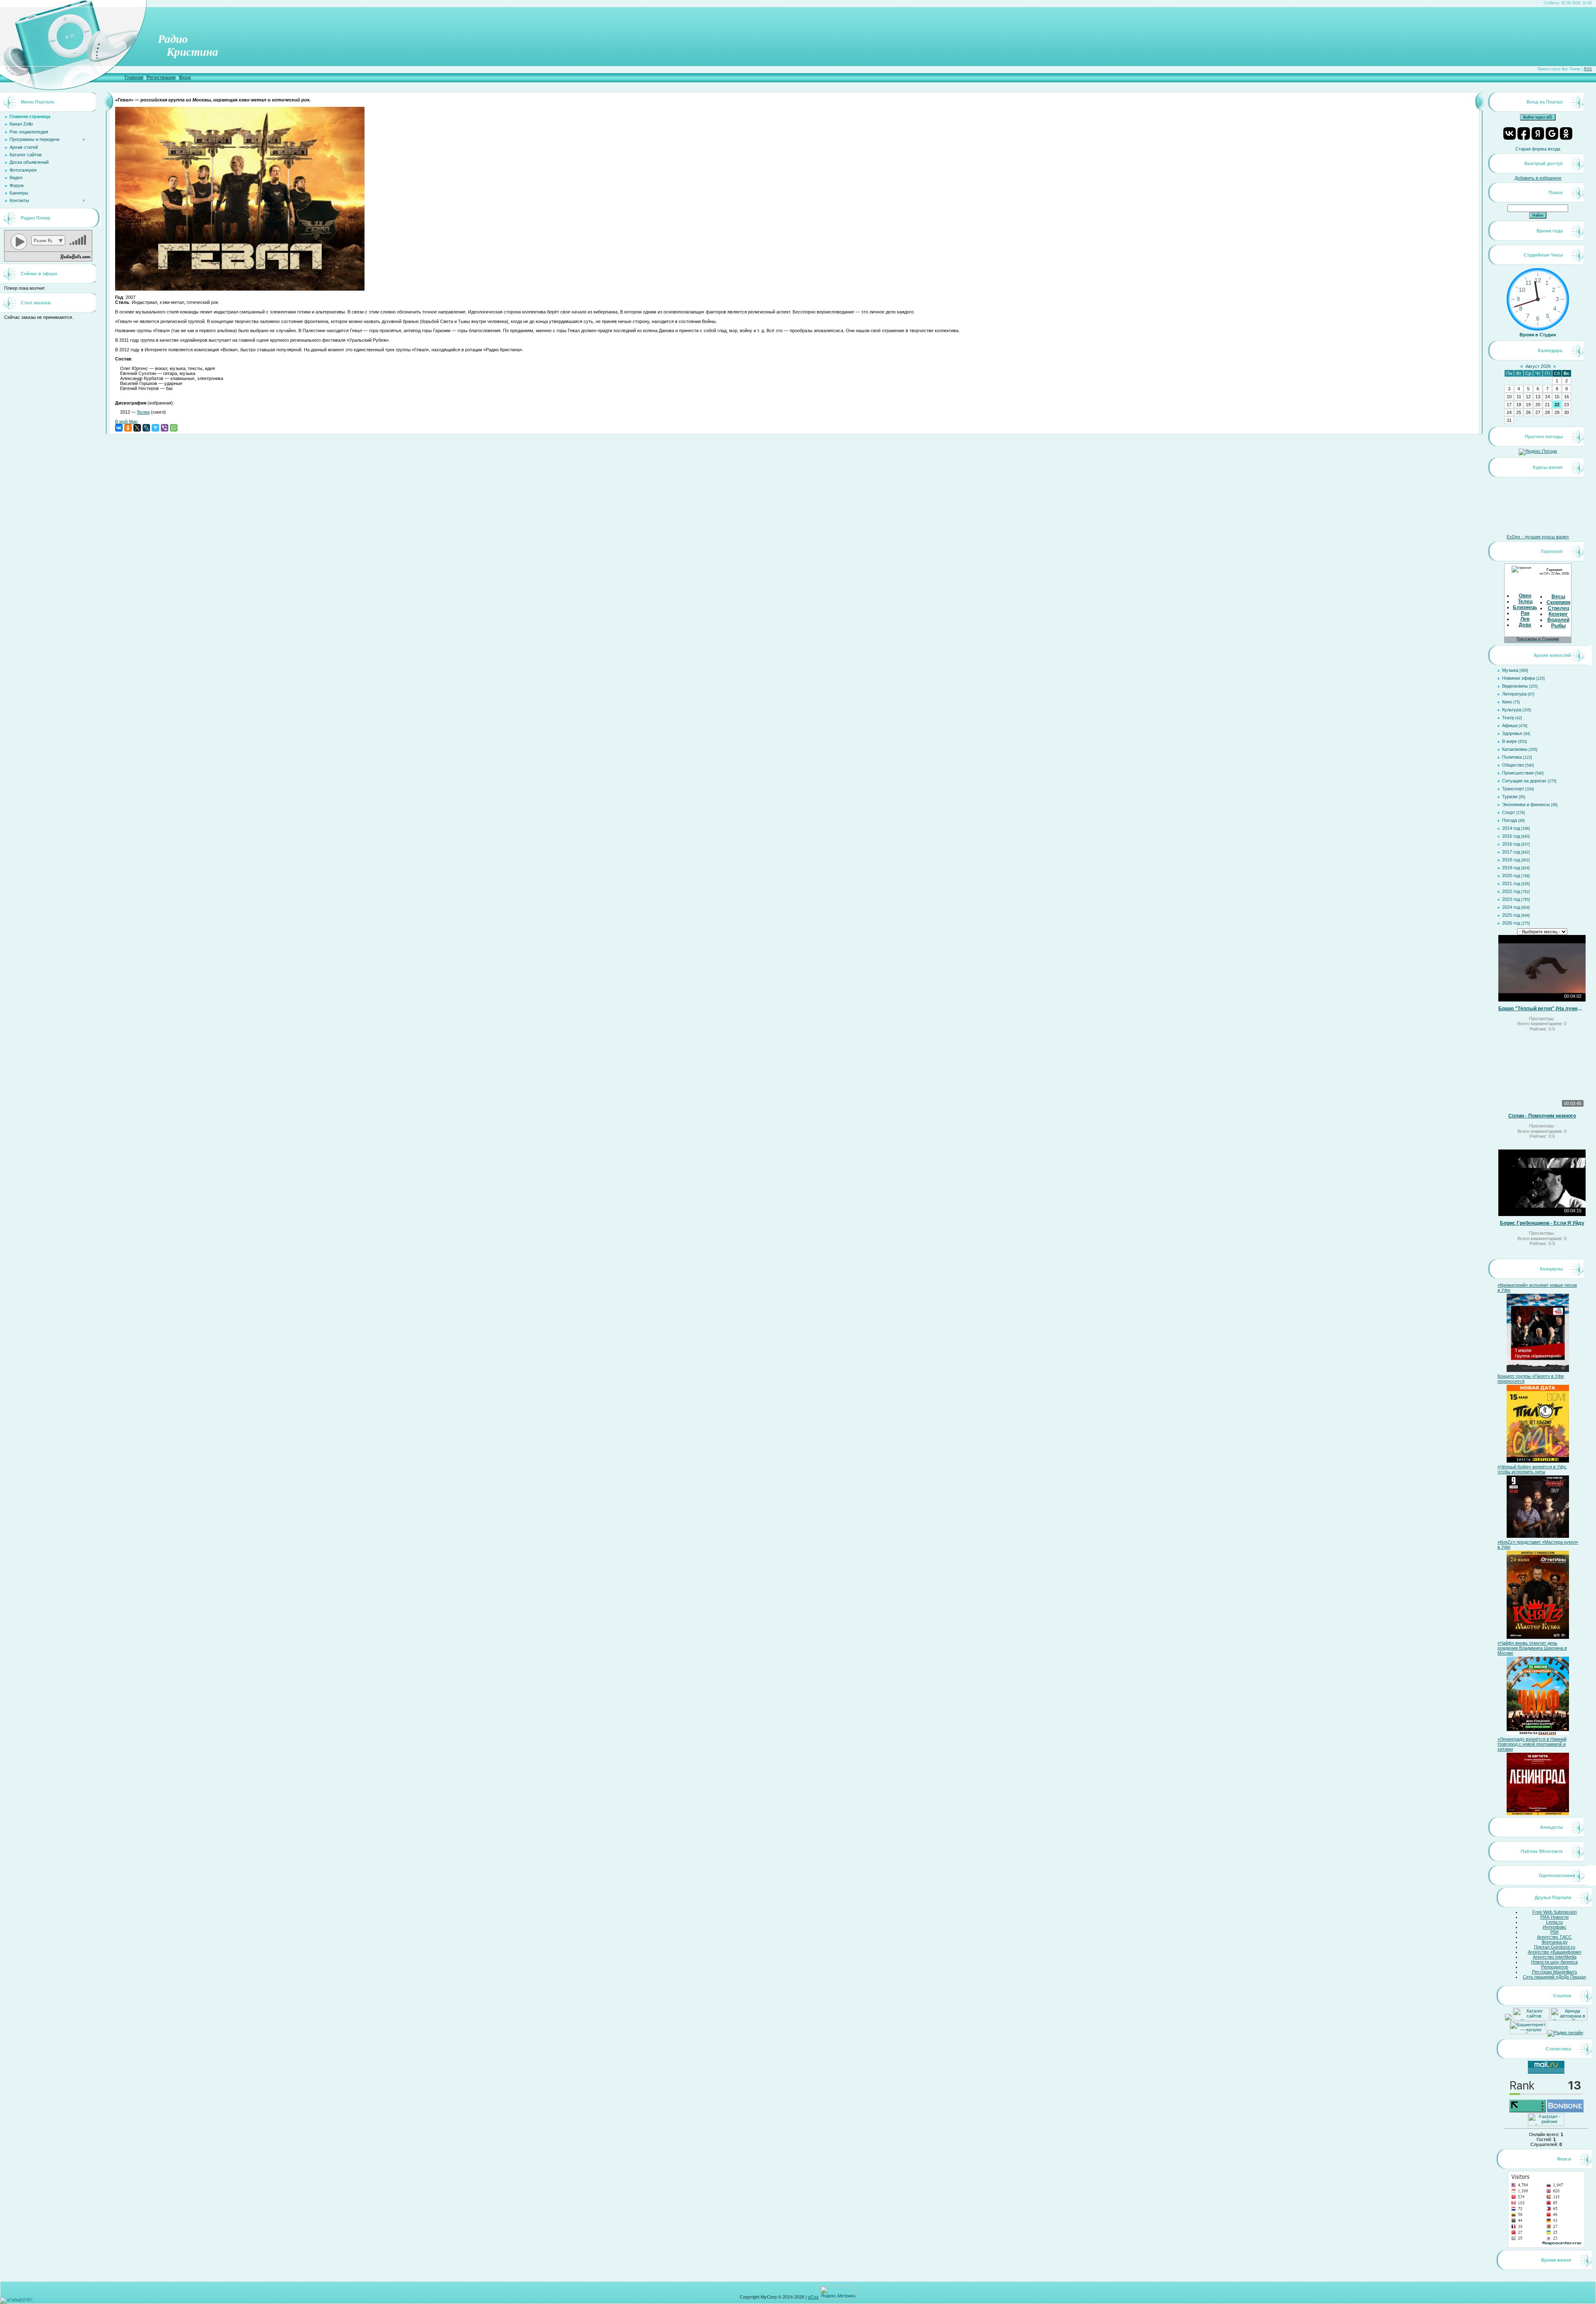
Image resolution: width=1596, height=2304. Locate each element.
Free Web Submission (1555, 1912)
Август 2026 (1538, 366)
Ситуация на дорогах (1524, 781)
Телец (1525, 602)
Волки (143, 412)
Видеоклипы (1515, 686)
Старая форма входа (1538, 149)
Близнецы (1526, 607)
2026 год (1511, 923)
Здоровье (1512, 733)
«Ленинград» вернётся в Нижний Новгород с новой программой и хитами (1532, 1744)
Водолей (1558, 620)
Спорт (1509, 812)
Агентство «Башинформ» (1555, 1952)
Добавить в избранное (1538, 178)
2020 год (1511, 876)
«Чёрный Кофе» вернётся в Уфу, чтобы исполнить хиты (1532, 1469)
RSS (1588, 69)
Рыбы (1558, 626)
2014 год (1511, 828)
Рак (1525, 613)
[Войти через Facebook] (1524, 133)
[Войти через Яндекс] (1538, 133)
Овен (1525, 596)
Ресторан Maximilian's (1555, 1972)
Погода (1510, 820)
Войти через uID (1538, 117)
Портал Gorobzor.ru (1555, 1947)
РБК (1554, 1932)
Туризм (1510, 797)
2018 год (1511, 860)
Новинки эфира (1518, 678)
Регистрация (161, 77)
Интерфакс (1555, 1927)
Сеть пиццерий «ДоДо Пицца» (1554, 1977)
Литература (1514, 694)
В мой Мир (126, 422)
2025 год (1511, 915)
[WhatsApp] (174, 428)
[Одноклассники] (128, 428)
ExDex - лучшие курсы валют (1538, 537)
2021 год (1511, 883)
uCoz (813, 2297)
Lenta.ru (1554, 1922)
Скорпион (1558, 602)
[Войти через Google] (1552, 133)
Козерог (1558, 614)
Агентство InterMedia (1555, 1957)
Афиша (1510, 725)
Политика (1512, 757)
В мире (1510, 741)
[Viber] (165, 428)
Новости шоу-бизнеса (1554, 1962)
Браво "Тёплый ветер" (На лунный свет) (1542, 1009)
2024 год (1511, 907)
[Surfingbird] (155, 428)
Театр (1508, 718)
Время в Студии (1538, 335)
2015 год (1511, 836)
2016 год (1511, 844)
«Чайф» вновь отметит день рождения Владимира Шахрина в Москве (1532, 1648)
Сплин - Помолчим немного (1542, 1116)
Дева (1525, 625)
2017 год (1511, 852)
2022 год (1511, 891)
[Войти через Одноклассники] (1566, 133)
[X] (137, 428)
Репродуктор (1555, 1967)
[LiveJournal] (146, 428)
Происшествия (1518, 773)
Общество (1513, 765)
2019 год (1511, 868)
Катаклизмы (1515, 749)
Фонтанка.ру (1555, 1942)
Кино (1507, 702)
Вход (185, 77)
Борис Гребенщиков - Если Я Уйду (1542, 1223)
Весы (1558, 597)
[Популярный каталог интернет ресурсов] (1565, 2111)
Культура (1512, 710)
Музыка (1510, 670)
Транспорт (1513, 789)
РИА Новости (1554, 1917)
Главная (134, 77)
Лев (1525, 619)
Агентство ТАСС (1554, 1937)
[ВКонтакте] (119, 428)
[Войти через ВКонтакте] (1510, 133)
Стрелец (1558, 608)
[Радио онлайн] (1565, 2033)
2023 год (1511, 899)
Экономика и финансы (1526, 804)
